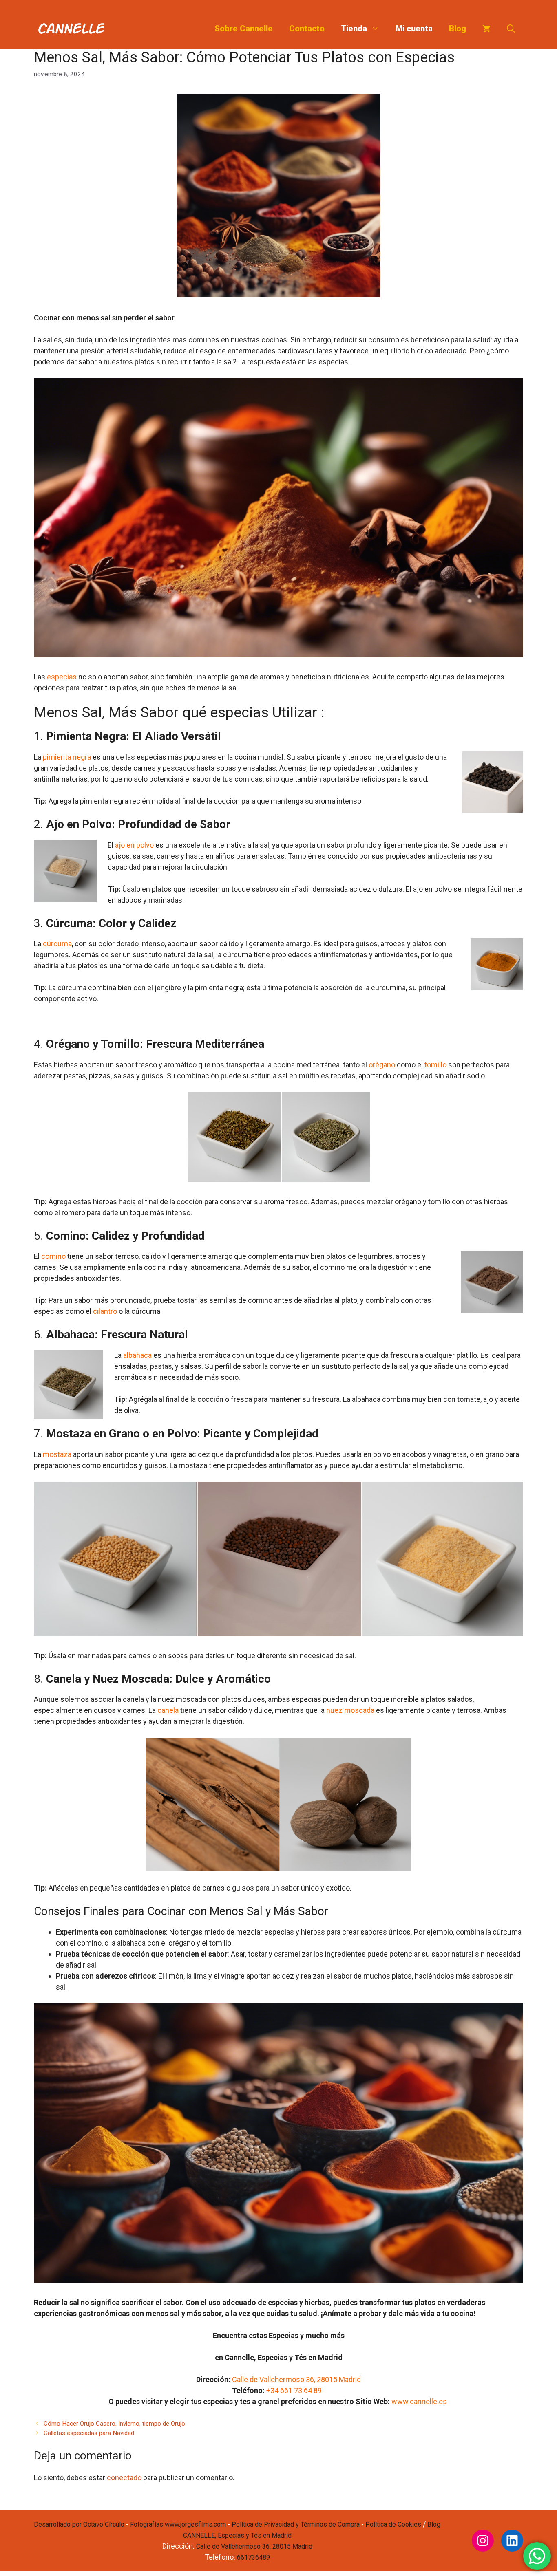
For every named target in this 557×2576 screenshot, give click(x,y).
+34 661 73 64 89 (295, 2390)
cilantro (105, 1311)
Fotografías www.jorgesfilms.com (178, 2524)
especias (62, 677)
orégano (382, 1065)
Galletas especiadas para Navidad (89, 2433)
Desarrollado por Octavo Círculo (79, 2524)
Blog (458, 29)
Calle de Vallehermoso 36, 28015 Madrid (296, 2379)
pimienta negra (67, 757)
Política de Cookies (393, 2524)
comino (53, 1256)
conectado (124, 2478)
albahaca (137, 1355)
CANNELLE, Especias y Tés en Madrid (237, 2535)
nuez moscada (350, 1710)
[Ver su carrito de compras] (486, 29)
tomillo (435, 1065)
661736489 (253, 2557)
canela (169, 1710)
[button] (511, 29)
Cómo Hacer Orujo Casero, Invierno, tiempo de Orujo (114, 2424)
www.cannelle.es (420, 2401)
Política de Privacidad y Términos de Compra (296, 2524)
